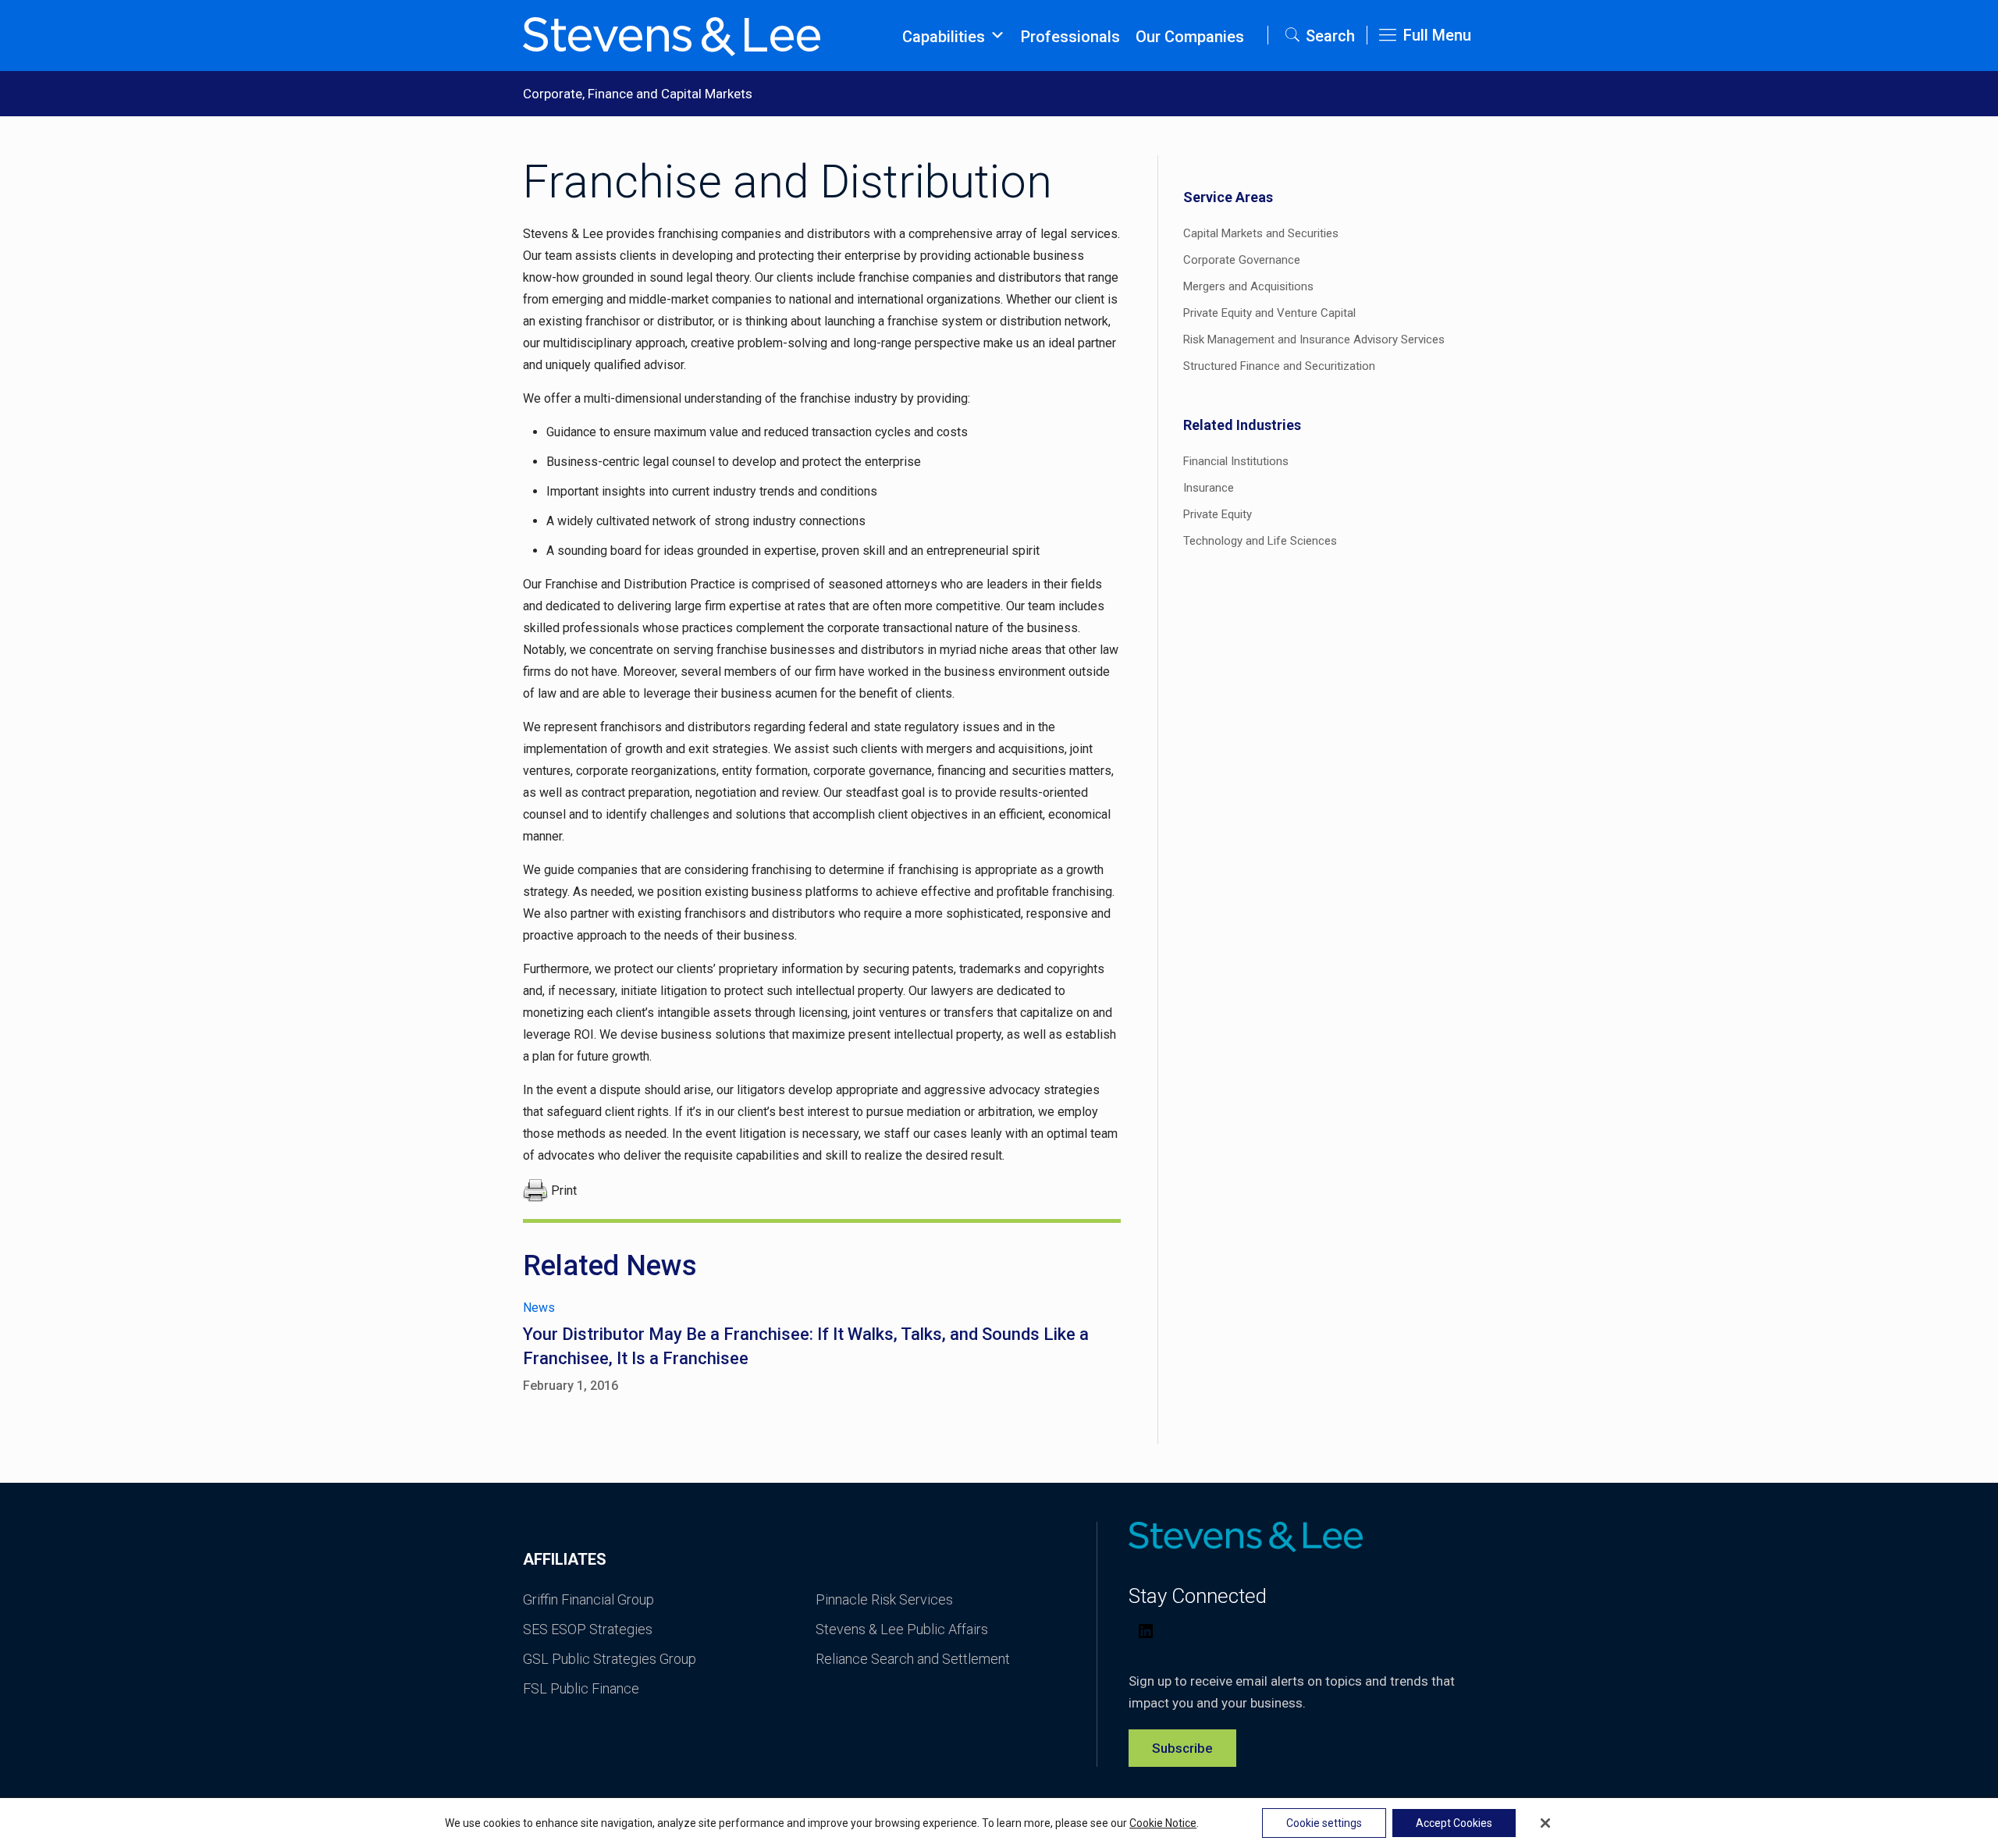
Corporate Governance (1242, 260)
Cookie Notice (1163, 1823)
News (539, 1308)
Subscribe (1182, 1748)
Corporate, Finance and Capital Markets (638, 94)
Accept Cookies (1454, 1823)
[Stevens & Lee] (672, 35)
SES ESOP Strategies (588, 1629)
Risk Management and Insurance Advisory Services (1314, 339)
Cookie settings (1324, 1823)
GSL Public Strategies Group (610, 1659)
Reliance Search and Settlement (913, 1659)
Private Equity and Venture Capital (1269, 313)
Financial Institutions (1236, 461)
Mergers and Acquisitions (1248, 286)
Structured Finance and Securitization (1279, 366)
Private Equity (1218, 514)
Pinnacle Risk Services (884, 1599)
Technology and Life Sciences (1260, 541)
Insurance (1209, 488)
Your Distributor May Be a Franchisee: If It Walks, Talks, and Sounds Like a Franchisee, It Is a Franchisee (806, 1346)
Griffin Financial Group (588, 1599)
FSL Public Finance (581, 1688)
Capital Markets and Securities (1261, 233)
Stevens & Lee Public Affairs (902, 1629)
